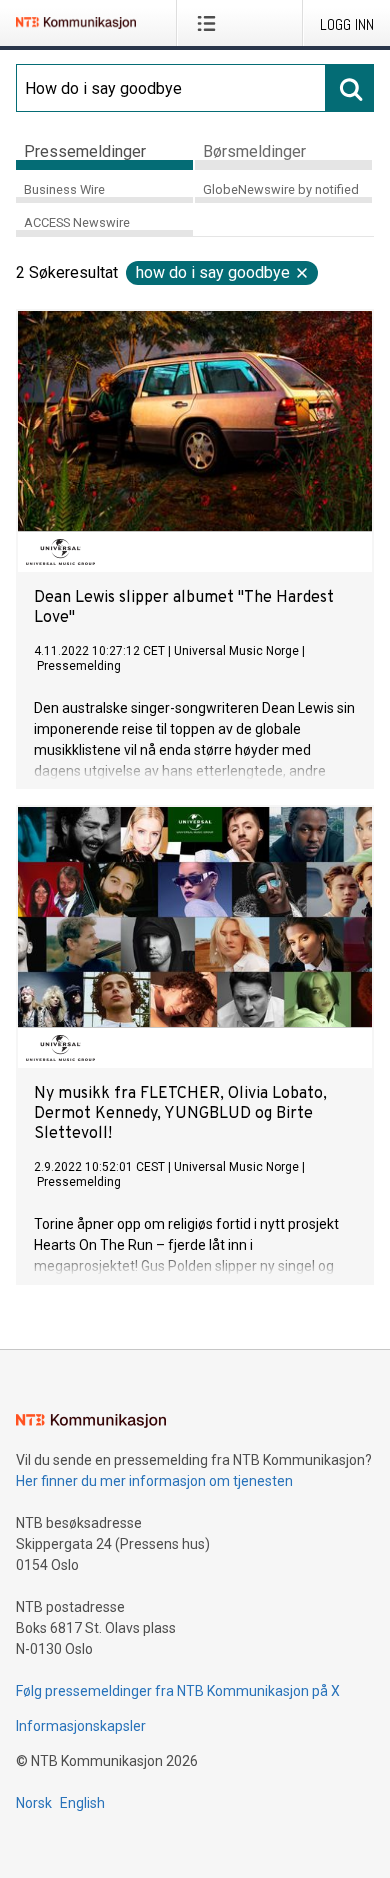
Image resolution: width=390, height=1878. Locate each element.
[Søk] (350, 88)
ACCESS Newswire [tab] (77, 222)
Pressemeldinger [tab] (85, 151)
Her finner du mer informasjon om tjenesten (154, 1481)
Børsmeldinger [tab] (254, 151)
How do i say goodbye (213, 272)
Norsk (34, 1803)
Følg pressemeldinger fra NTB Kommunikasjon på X (178, 1691)
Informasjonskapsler (81, 1726)
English (82, 1803)
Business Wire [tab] (64, 189)
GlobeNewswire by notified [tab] (281, 189)
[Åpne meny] (210, 23)
